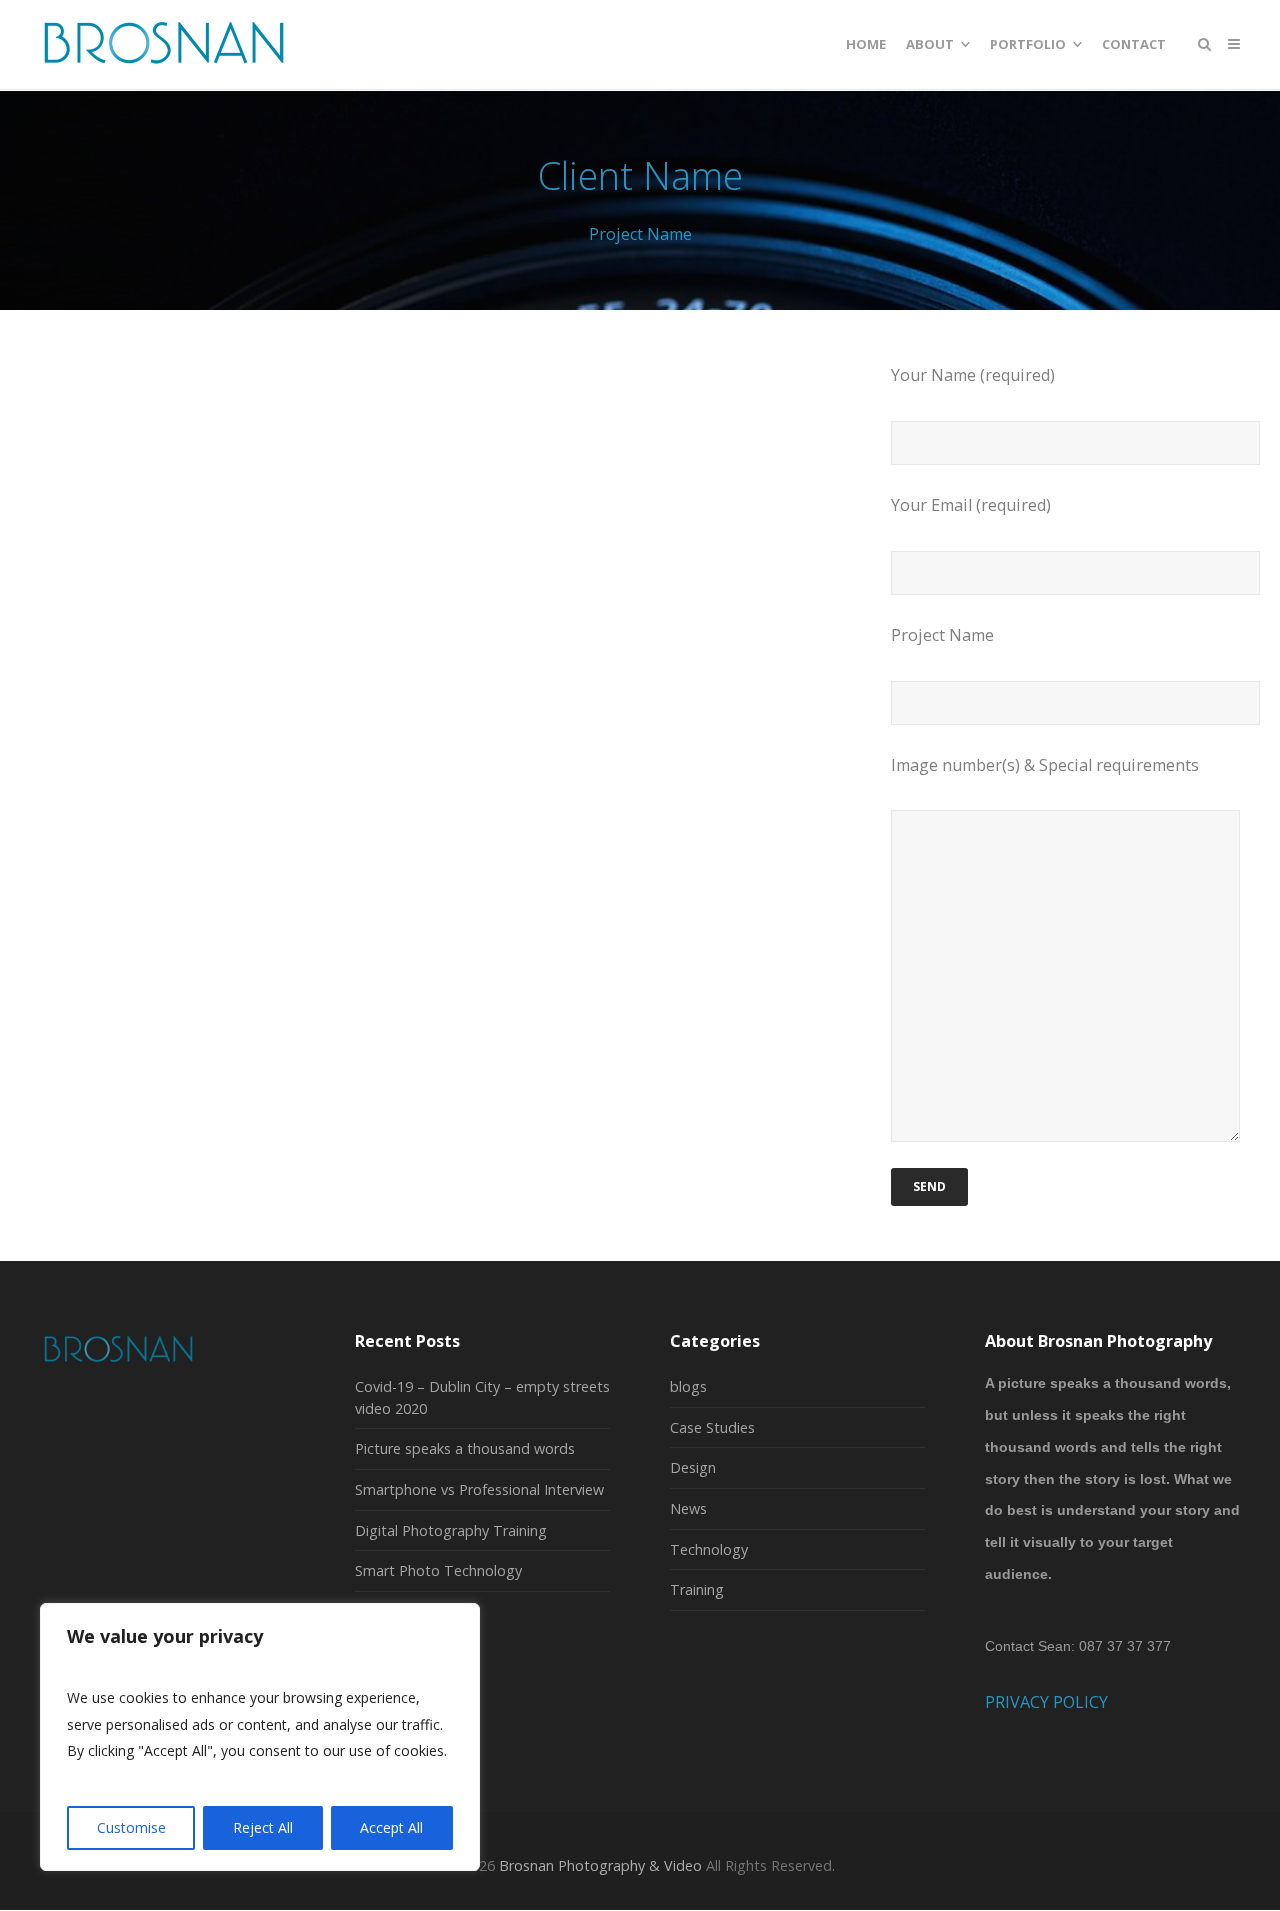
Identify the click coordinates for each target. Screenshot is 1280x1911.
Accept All (391, 1827)
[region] (260, 1737)
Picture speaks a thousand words (465, 1448)
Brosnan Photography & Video (600, 1865)
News (688, 1508)
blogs (688, 1386)
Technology (709, 1549)
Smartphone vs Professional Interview (479, 1489)
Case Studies (712, 1427)
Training (697, 1589)
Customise (131, 1827)
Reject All (263, 1827)
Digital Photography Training (451, 1530)
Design (693, 1467)
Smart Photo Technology (438, 1570)
